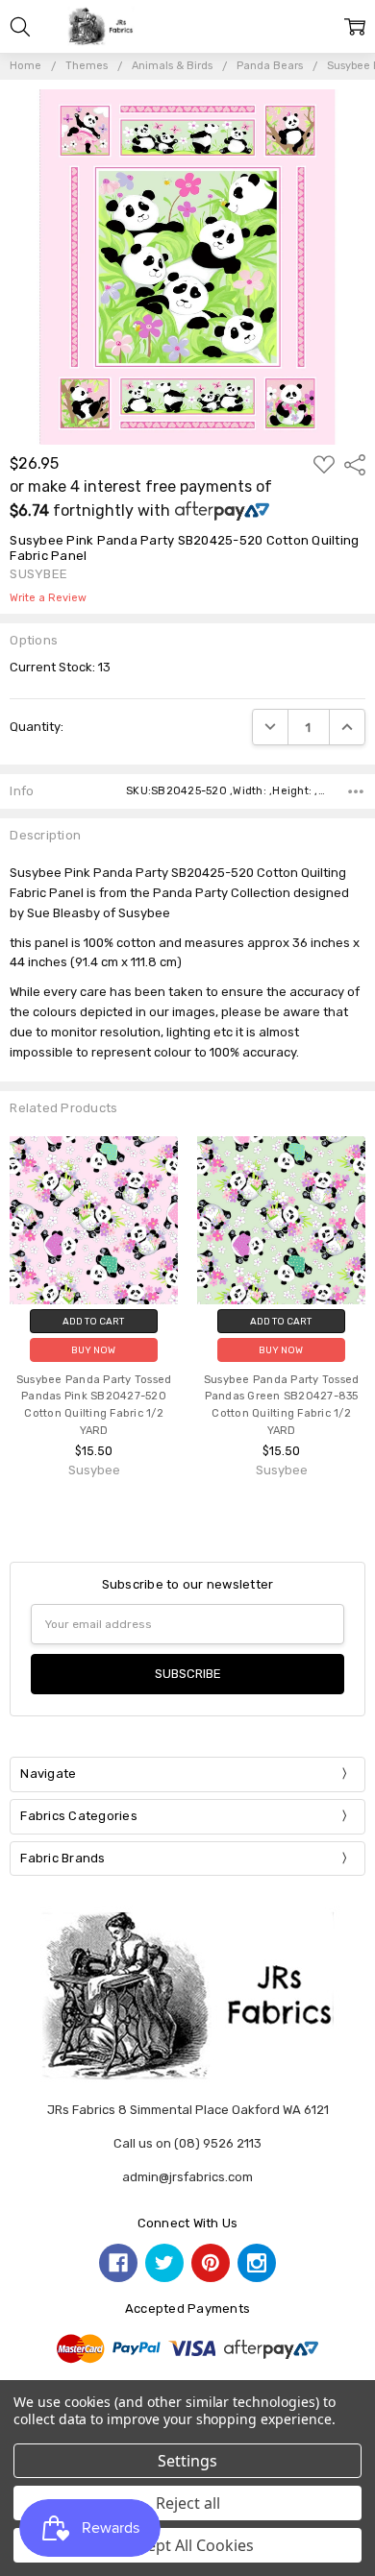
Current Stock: (60, 667)
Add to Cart (93, 1321)
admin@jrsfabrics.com (187, 2177)
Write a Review (48, 598)
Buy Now (93, 1350)
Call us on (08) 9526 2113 (187, 2143)
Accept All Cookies (188, 2545)
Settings (187, 2461)
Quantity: (37, 727)
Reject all (188, 2503)
